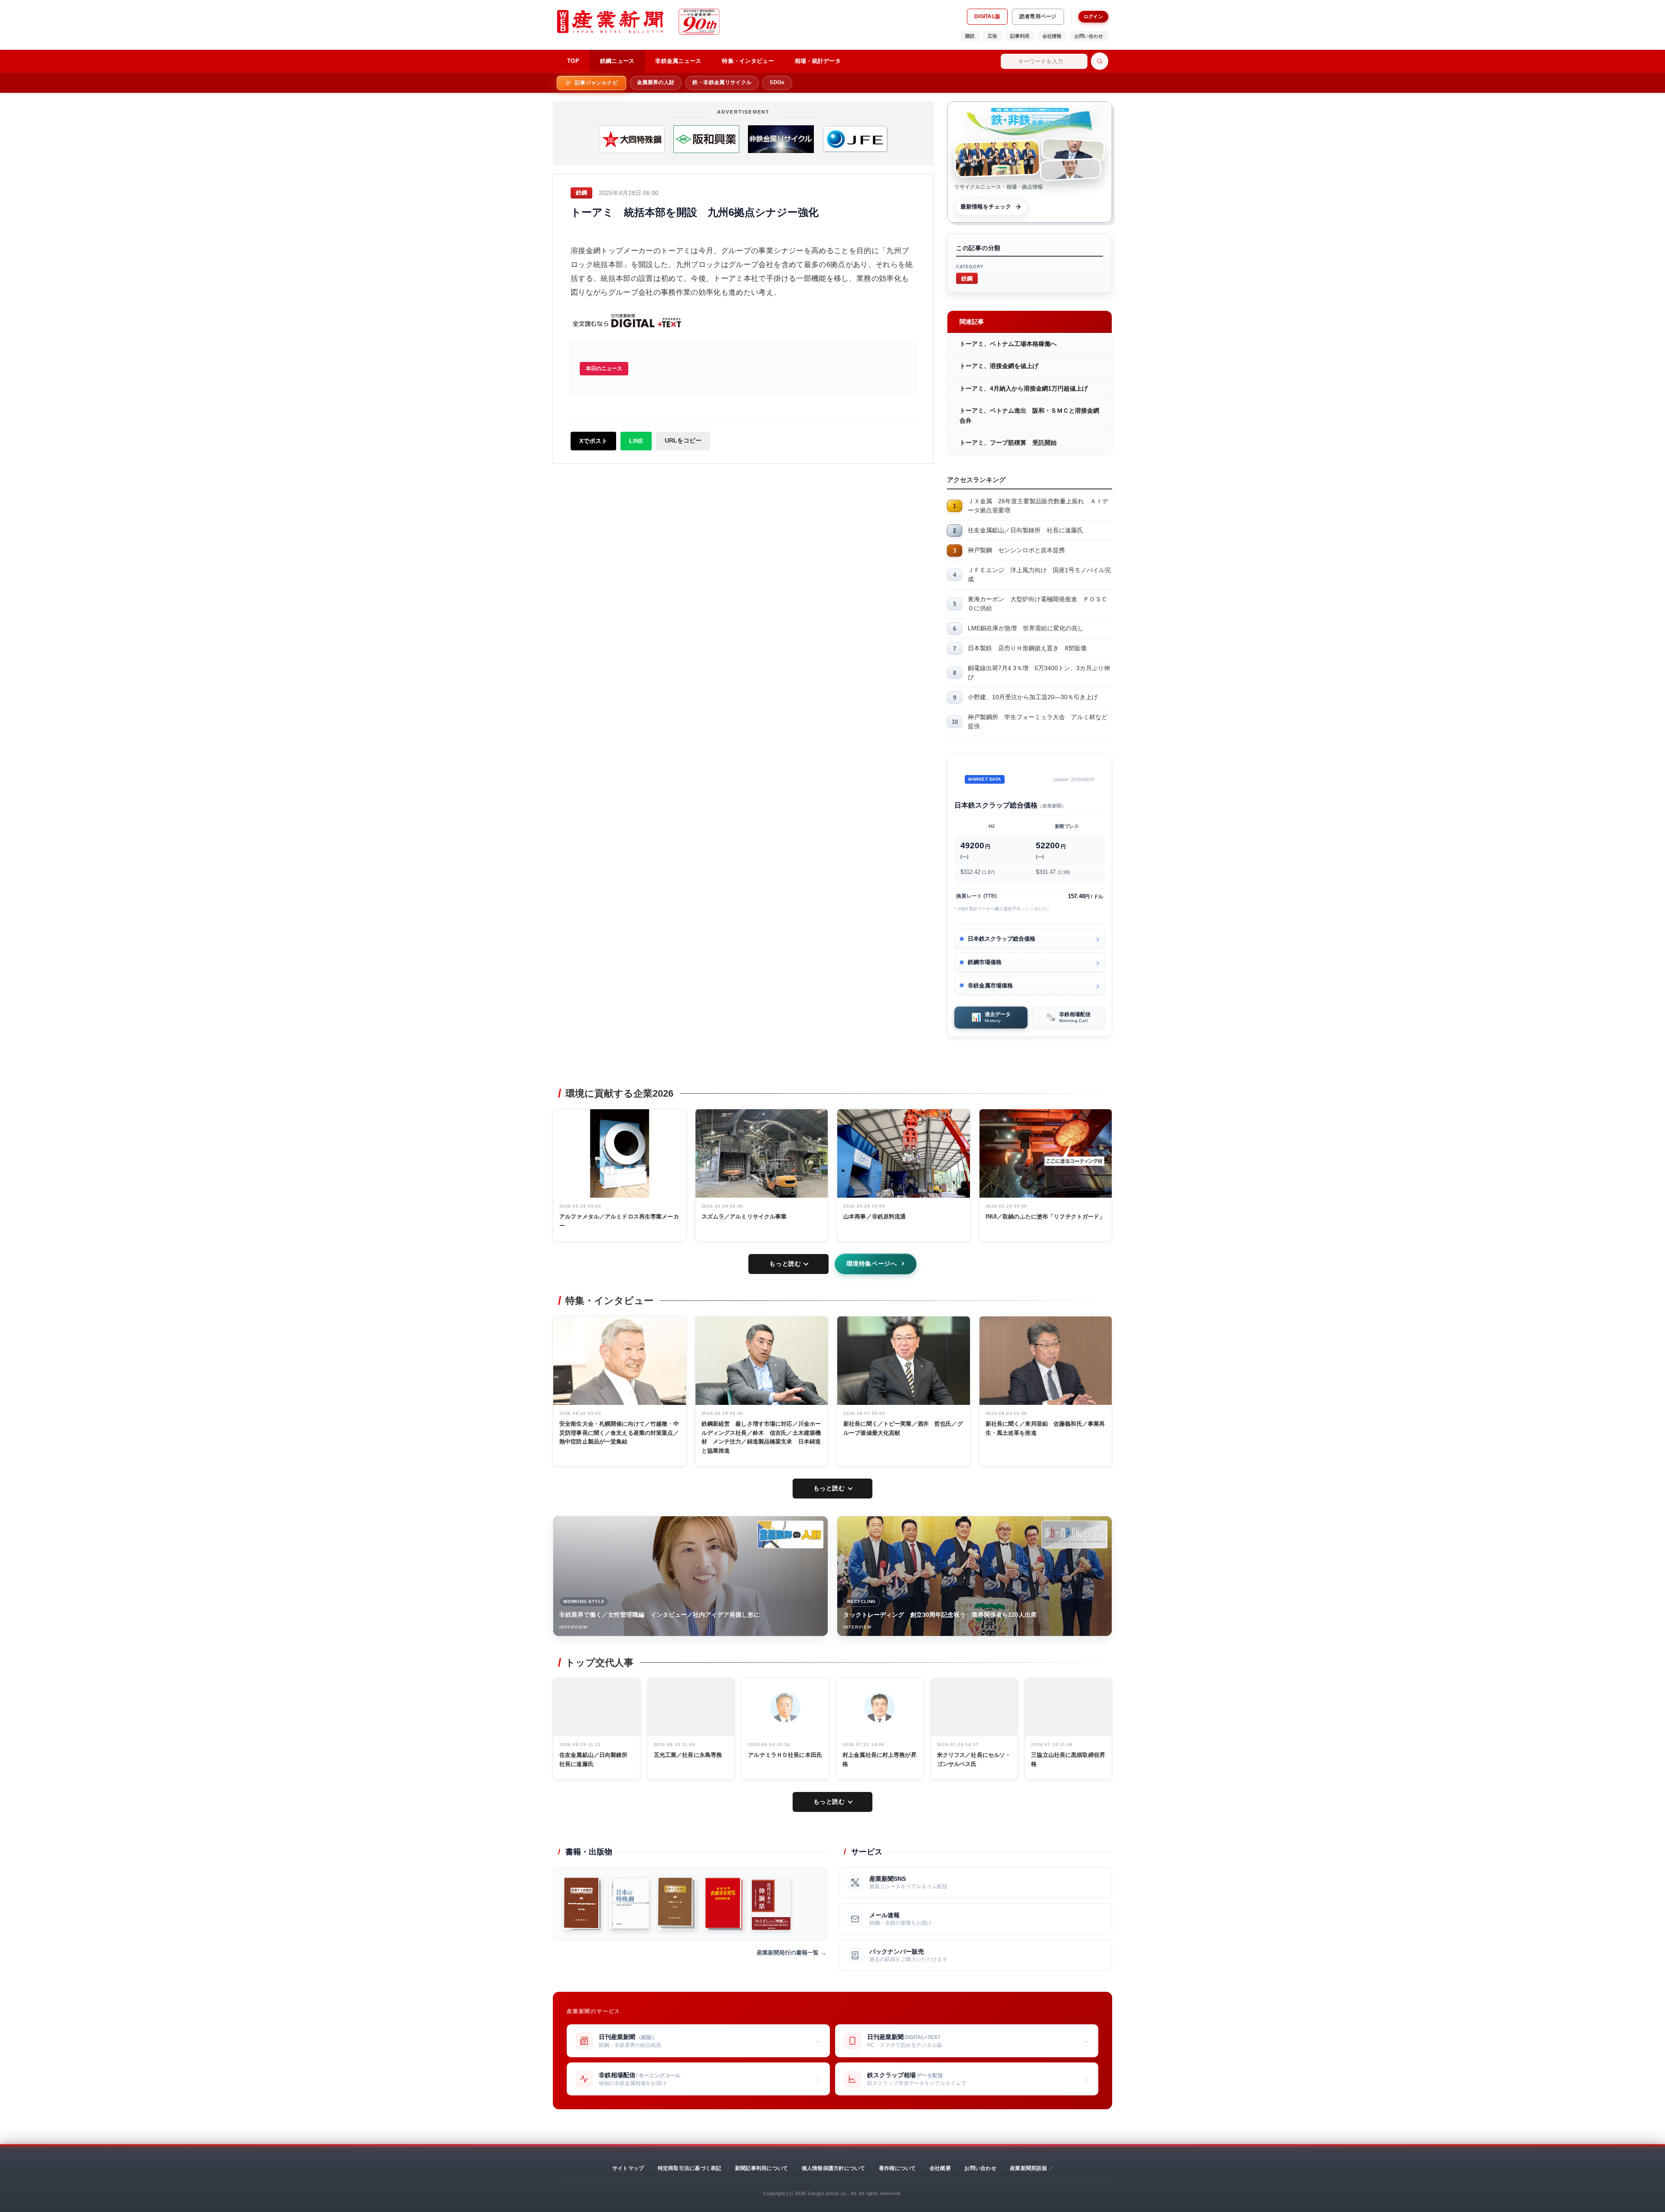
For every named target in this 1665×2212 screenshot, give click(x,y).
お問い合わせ (1089, 36)
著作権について (898, 2168)
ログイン (1093, 16)
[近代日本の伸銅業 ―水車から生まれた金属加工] (771, 1904)
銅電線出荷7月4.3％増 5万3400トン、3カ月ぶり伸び (1039, 673)
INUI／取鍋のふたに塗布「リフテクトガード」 (1045, 1217)
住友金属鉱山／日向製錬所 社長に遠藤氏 (1025, 530)
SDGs (777, 82)
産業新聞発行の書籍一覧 (788, 1953)
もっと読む (785, 1264)
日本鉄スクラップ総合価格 (1002, 939)
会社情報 (1052, 36)
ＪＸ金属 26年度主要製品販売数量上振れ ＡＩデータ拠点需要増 (1038, 506)
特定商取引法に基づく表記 (690, 2168)
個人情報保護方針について (834, 2168)
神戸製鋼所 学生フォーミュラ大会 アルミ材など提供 (1038, 722)
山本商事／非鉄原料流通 (875, 1217)
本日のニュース (604, 368)
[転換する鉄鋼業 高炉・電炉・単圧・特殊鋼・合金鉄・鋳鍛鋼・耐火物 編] (582, 1904)
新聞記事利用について (761, 2168)
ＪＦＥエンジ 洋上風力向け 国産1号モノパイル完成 (1039, 575)
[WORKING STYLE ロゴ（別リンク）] (790, 1534)
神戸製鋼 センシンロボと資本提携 (1016, 550)
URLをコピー (683, 440)
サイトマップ (628, 2168)
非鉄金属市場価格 (990, 985)
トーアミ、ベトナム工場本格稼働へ (1008, 344)
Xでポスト (593, 441)
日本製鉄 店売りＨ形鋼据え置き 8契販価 (1027, 648)
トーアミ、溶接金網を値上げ (999, 366)
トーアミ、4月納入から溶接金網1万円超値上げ (1024, 388)
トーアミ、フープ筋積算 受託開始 (1008, 443)
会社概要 (940, 2168)
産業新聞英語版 (1028, 2168)
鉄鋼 (967, 278)
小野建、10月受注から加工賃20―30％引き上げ (1033, 697)
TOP (573, 61)
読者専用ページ (1038, 16)
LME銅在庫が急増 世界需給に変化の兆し (1026, 628)
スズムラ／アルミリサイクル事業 (744, 1217)
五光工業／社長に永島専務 (688, 1755)
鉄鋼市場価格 (985, 962)
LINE (636, 441)
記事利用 (1020, 36)
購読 (970, 36)
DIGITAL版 (987, 16)
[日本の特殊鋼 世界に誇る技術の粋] (629, 1904)
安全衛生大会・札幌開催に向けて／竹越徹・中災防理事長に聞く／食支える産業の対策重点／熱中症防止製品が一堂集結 (619, 1433)
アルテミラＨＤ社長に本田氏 (785, 1755)
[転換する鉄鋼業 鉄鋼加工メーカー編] (677, 1904)
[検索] (1100, 61)
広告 (992, 36)
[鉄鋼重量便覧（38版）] (724, 1904)
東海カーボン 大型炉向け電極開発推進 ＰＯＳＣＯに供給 (1038, 604)
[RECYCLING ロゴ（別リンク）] (1074, 1534)
